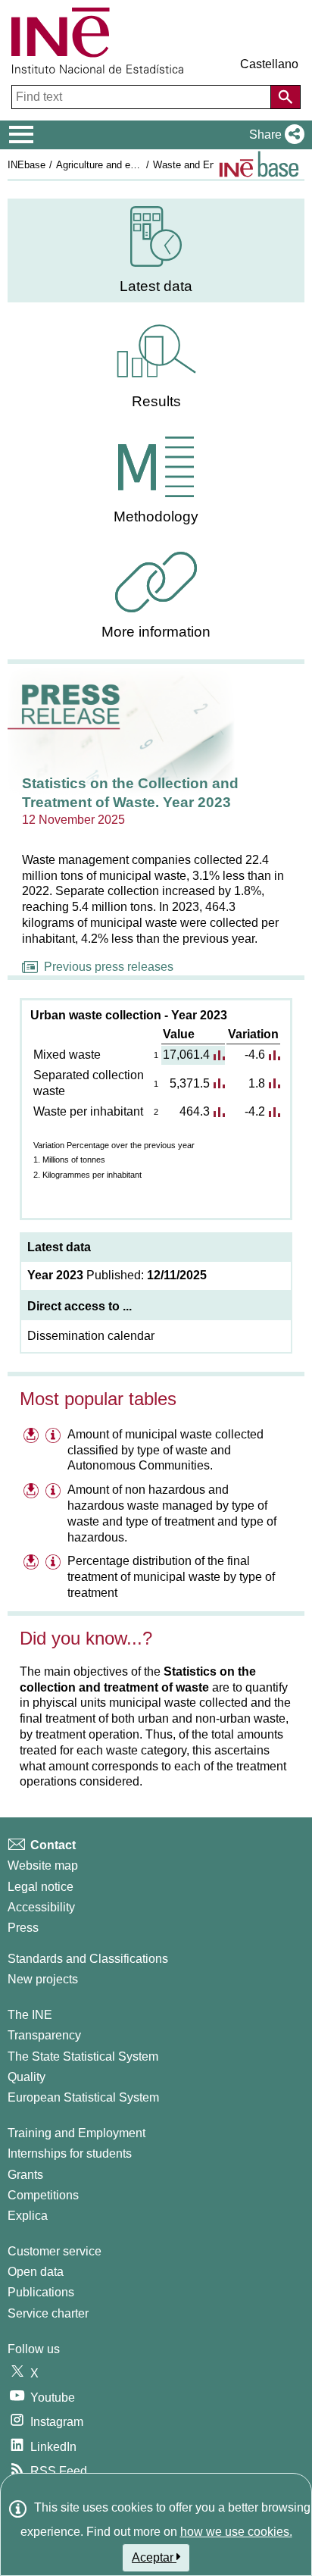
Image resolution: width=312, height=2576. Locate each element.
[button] (274, 135)
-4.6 (255, 1055)
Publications (41, 2292)
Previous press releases (109, 967)
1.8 (257, 1083)
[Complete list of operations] (259, 164)
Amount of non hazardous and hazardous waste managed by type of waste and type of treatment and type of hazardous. (172, 1513)
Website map (43, 1865)
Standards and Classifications (88, 1959)
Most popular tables (98, 1399)
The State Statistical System (83, 2056)
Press (23, 1928)
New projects (43, 1979)
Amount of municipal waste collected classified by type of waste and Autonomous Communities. (165, 1450)
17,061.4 (186, 1055)
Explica (28, 2216)
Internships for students (70, 2153)
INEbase (27, 165)
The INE (30, 2015)
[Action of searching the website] (285, 97)
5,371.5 (190, 1083)
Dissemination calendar (91, 1336)
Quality (27, 2077)
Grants (25, 2175)
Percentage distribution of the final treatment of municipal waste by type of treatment (171, 1577)
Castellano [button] (269, 64)
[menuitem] (156, 250)
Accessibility (41, 1907)
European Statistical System (83, 2097)
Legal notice (41, 1887)
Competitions (43, 2195)
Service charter (48, 2313)
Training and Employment (76, 2133)
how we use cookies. (236, 2532)
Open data (36, 2272)
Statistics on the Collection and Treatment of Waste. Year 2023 (130, 793)
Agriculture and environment (117, 165)
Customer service (55, 2251)
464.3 (195, 1111)
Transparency (44, 2035)
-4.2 (255, 1111)
